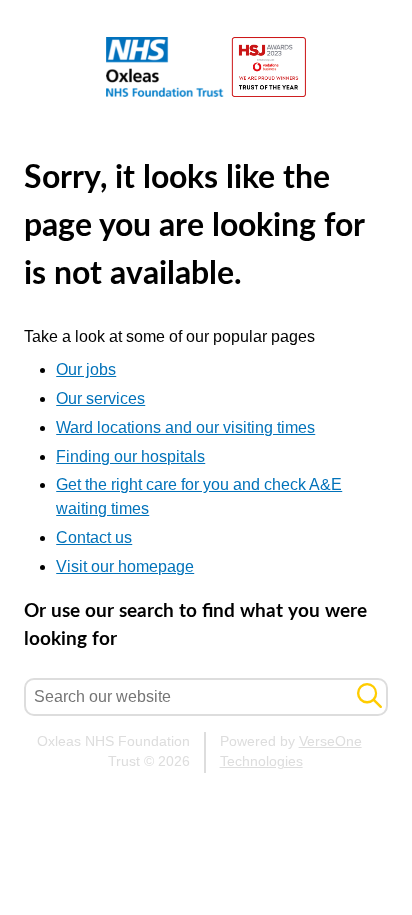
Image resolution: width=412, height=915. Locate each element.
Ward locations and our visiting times (185, 427)
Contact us (94, 537)
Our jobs (86, 369)
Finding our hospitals (130, 456)
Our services (100, 398)
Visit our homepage (125, 566)
